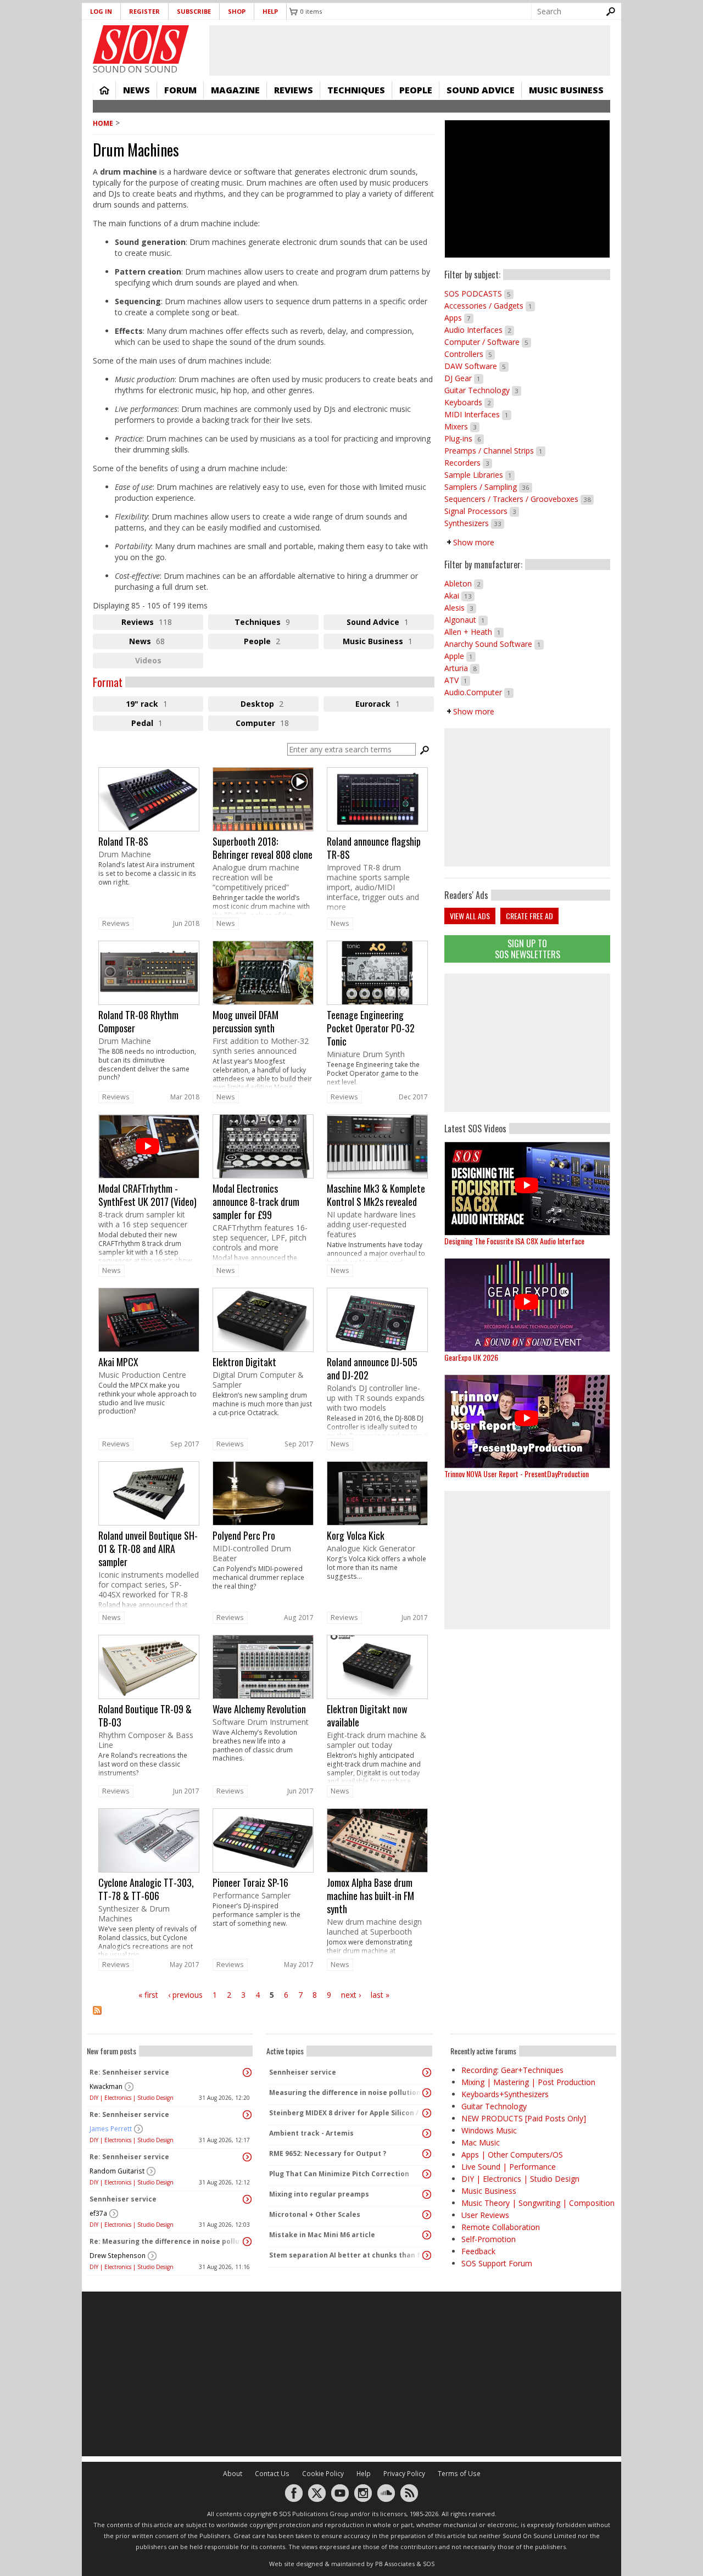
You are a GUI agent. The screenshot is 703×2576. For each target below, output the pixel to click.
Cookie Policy (323, 2474)
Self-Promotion (489, 2239)
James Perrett (111, 2129)
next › (351, 1995)
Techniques (356, 90)
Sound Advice (481, 90)
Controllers (470, 354)
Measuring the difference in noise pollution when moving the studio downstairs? (347, 2092)
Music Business (566, 90)
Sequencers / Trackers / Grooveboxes (519, 499)
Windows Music (489, 2130)
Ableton (464, 583)
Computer (277, 724)
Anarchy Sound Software (494, 644)
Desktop (280, 705)
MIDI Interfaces (478, 414)
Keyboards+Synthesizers (505, 2094)
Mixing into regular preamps (319, 2194)
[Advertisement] (527, 1043)
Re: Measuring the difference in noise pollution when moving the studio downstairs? (167, 2241)
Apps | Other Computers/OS (512, 2155)
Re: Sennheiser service (129, 2072)
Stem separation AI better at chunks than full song (347, 2255)
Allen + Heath (474, 632)
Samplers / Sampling (488, 487)
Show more (474, 542)
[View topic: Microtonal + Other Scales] (427, 2215)
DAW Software (476, 366)
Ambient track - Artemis (311, 2133)
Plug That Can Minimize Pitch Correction (339, 2174)
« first (148, 1995)
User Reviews (485, 2215)
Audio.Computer (479, 692)
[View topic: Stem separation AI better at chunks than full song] (427, 2255)
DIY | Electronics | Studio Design (132, 2098)
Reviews (294, 90)
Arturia (462, 668)
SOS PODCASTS (479, 294)
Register (144, 11)
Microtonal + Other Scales (315, 2214)
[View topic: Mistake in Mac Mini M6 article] (427, 2235)
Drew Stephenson (118, 2256)
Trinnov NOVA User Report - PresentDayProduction (517, 1474)
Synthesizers (474, 523)
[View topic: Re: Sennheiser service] (247, 2072)
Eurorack (395, 705)
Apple (460, 656)
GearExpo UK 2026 (471, 1357)
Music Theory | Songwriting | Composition (538, 2203)
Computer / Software (488, 342)
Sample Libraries (479, 475)
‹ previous (185, 1995)
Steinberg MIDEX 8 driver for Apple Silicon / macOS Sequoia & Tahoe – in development (347, 2113)
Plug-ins (464, 438)
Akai (459, 596)
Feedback (478, 2251)
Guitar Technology (483, 390)
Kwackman (106, 2086)
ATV (457, 680)
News (136, 90)
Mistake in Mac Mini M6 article (322, 2235)
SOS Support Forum (497, 2263)
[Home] (141, 44)
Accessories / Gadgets (490, 306)
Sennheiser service (123, 2199)
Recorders (468, 463)
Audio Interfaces (479, 330)
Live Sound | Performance (509, 2167)
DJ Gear (464, 378)
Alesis (460, 608)
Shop (237, 11)
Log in (101, 11)
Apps (459, 318)
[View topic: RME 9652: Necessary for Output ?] (427, 2154)
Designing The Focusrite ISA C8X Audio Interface (514, 1241)
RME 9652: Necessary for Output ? (328, 2153)
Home (104, 90)
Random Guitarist (117, 2171)
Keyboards (469, 402)
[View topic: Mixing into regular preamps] (427, 2194)
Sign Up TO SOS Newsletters (528, 949)
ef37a (98, 2213)
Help (270, 11)
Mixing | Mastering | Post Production (528, 2082)
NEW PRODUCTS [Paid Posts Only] (524, 2118)
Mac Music (481, 2142)
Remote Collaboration (501, 2227)
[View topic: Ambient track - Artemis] (427, 2133)
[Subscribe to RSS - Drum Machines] (264, 2017)
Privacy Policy (404, 2474)
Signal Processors (482, 511)
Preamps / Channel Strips (495, 451)
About (233, 2474)
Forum (180, 90)
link (149, 841)
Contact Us (272, 2474)
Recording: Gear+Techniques (512, 2070)
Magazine (235, 90)
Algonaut (466, 620)
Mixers (462, 426)
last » (380, 1995)
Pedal (159, 724)
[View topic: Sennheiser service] (247, 2199)
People (416, 90)
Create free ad (529, 916)
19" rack (159, 705)
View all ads (470, 916)
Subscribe (194, 11)
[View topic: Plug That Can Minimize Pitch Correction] (427, 2174)
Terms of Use (459, 2474)
